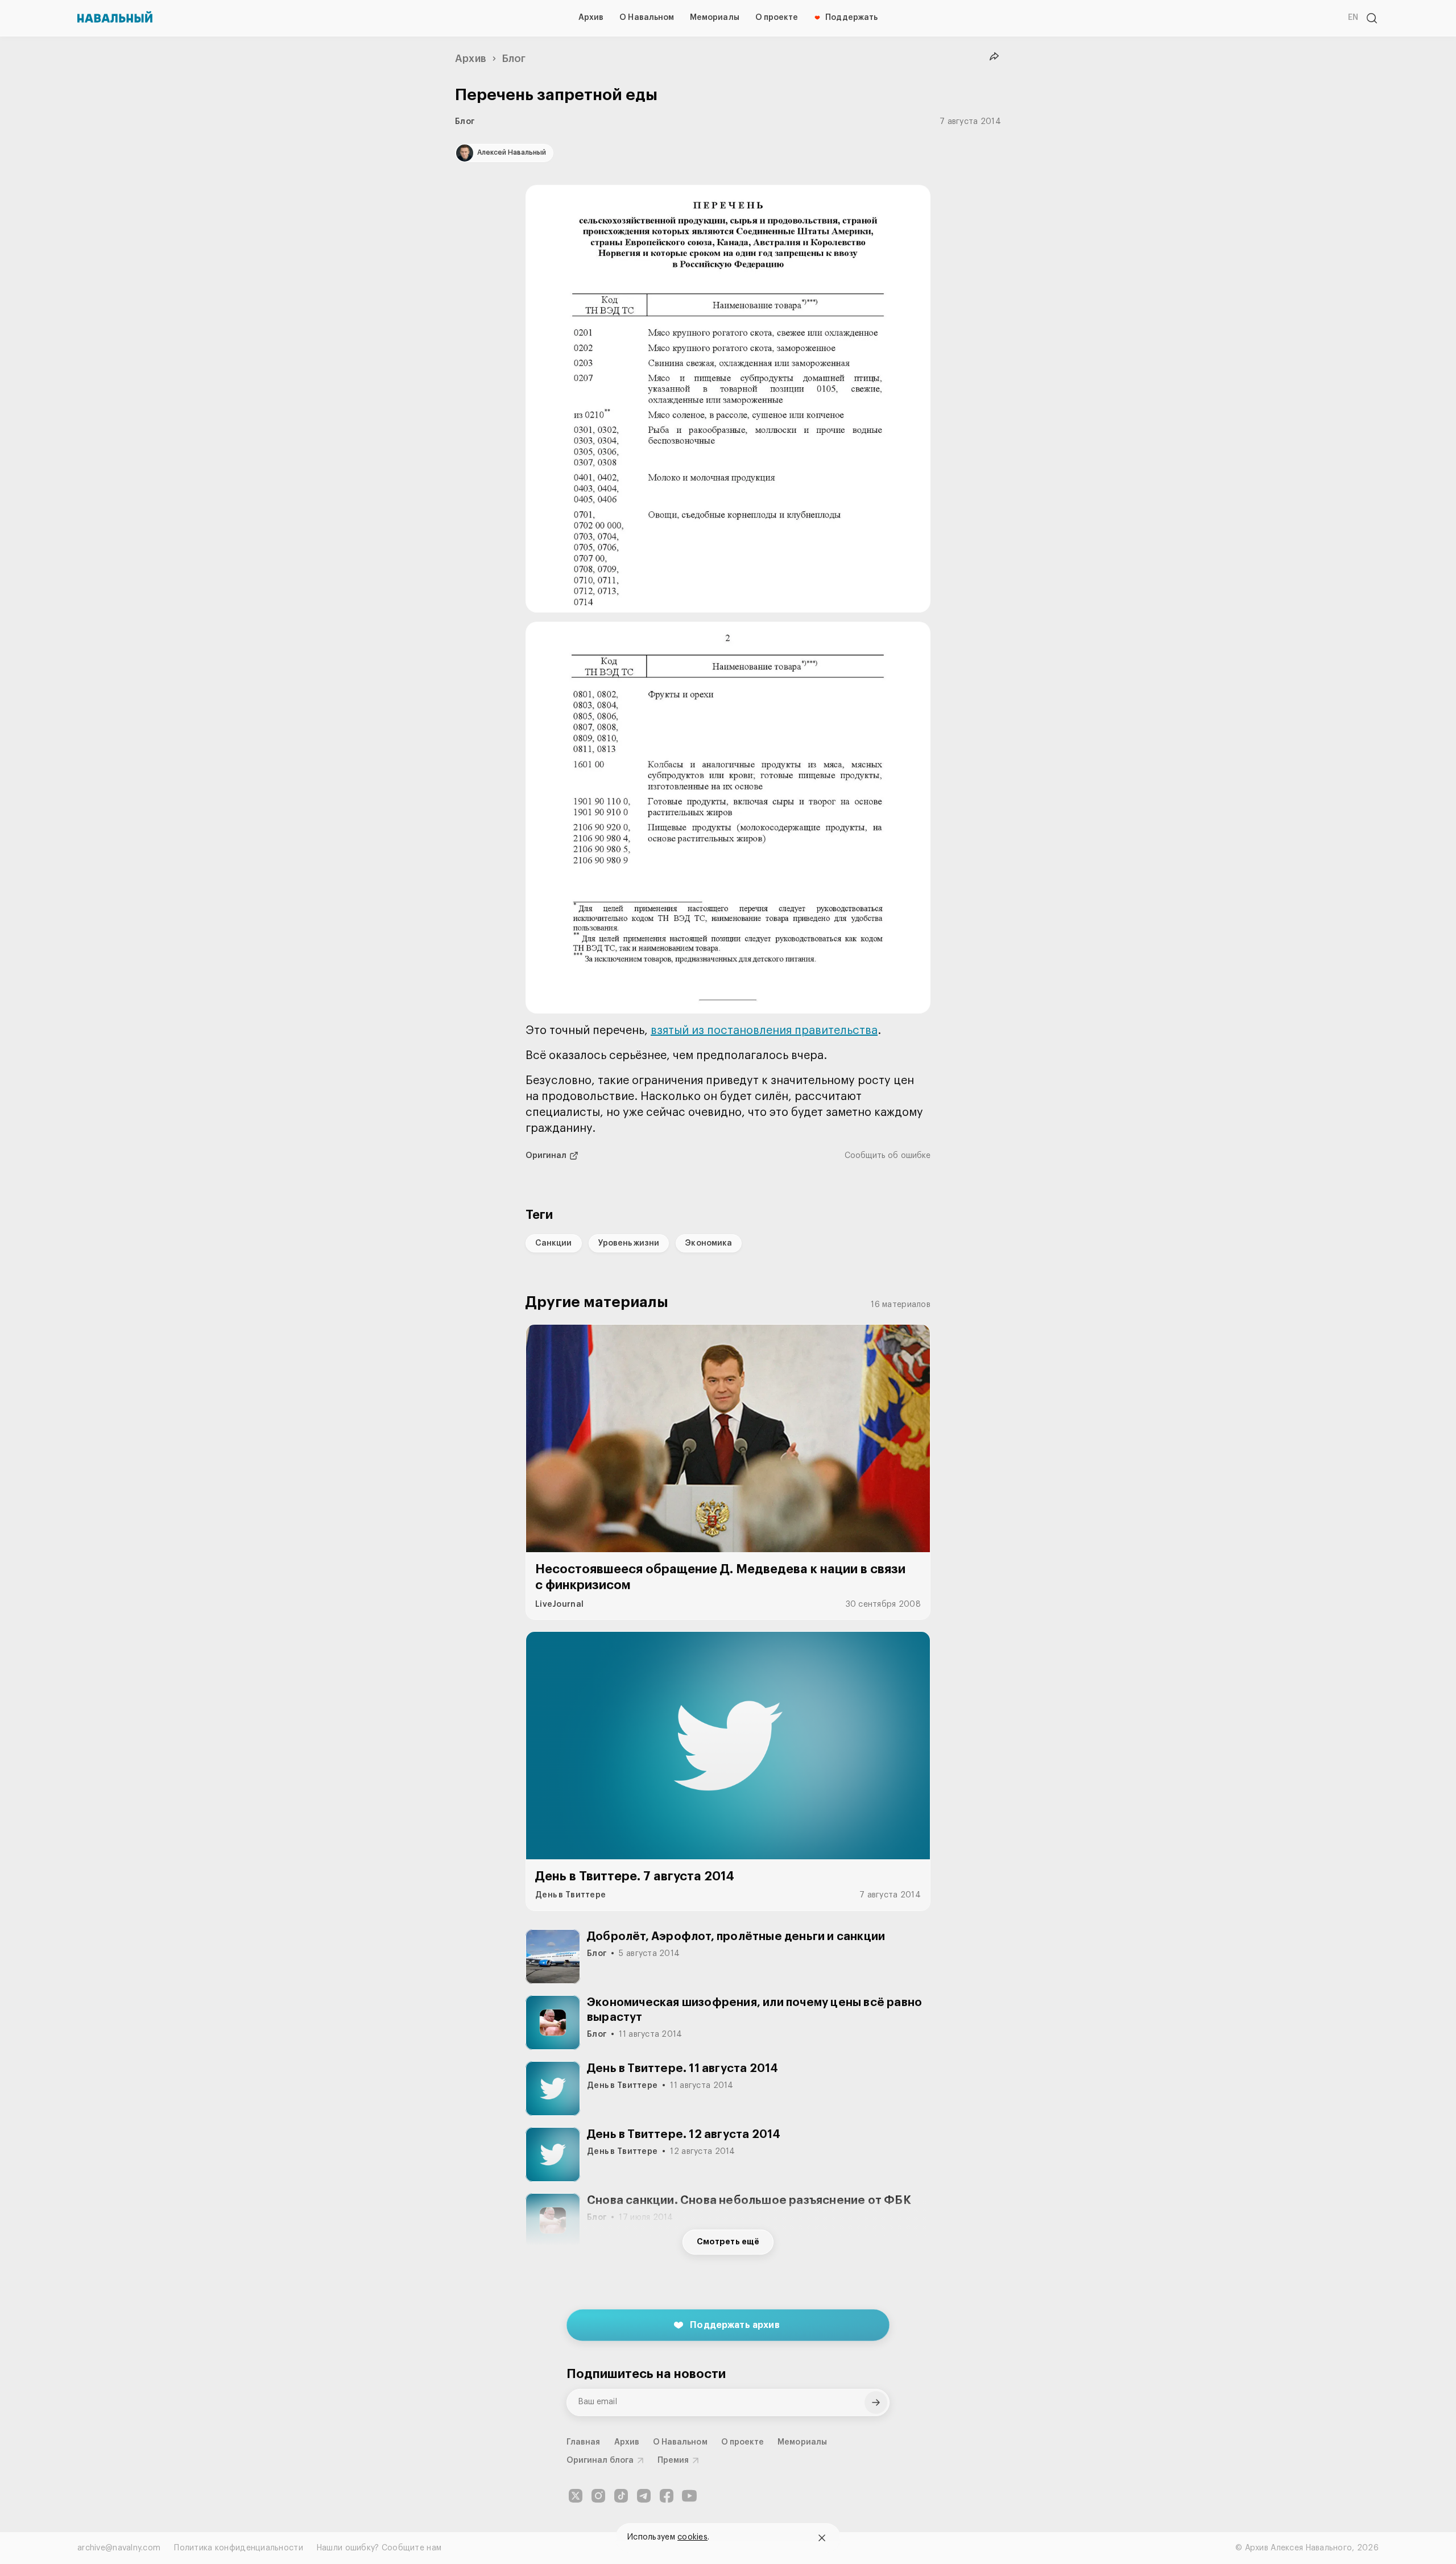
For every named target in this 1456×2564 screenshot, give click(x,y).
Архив (591, 18)
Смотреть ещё (728, 2242)
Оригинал (546, 1156)
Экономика (709, 1243)
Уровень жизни (629, 1243)
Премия (673, 2460)
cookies (692, 2537)
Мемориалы (715, 18)
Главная (584, 2442)
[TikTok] (621, 2496)
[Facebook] (667, 2496)
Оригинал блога (600, 2460)
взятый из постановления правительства (764, 1031)
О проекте (777, 18)
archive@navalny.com (119, 2548)
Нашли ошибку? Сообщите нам (379, 2548)
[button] (728, 399)
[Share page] (994, 57)
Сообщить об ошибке (888, 1156)
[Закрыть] (822, 2538)
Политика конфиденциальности (239, 2548)
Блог (514, 59)
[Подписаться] (876, 2402)
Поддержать (851, 18)
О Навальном (647, 18)
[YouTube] (689, 2496)
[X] (576, 2496)
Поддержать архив (735, 2325)
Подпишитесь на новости (646, 2374)
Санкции (554, 1243)
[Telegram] (644, 2496)
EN (1353, 18)
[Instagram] (598, 2496)
